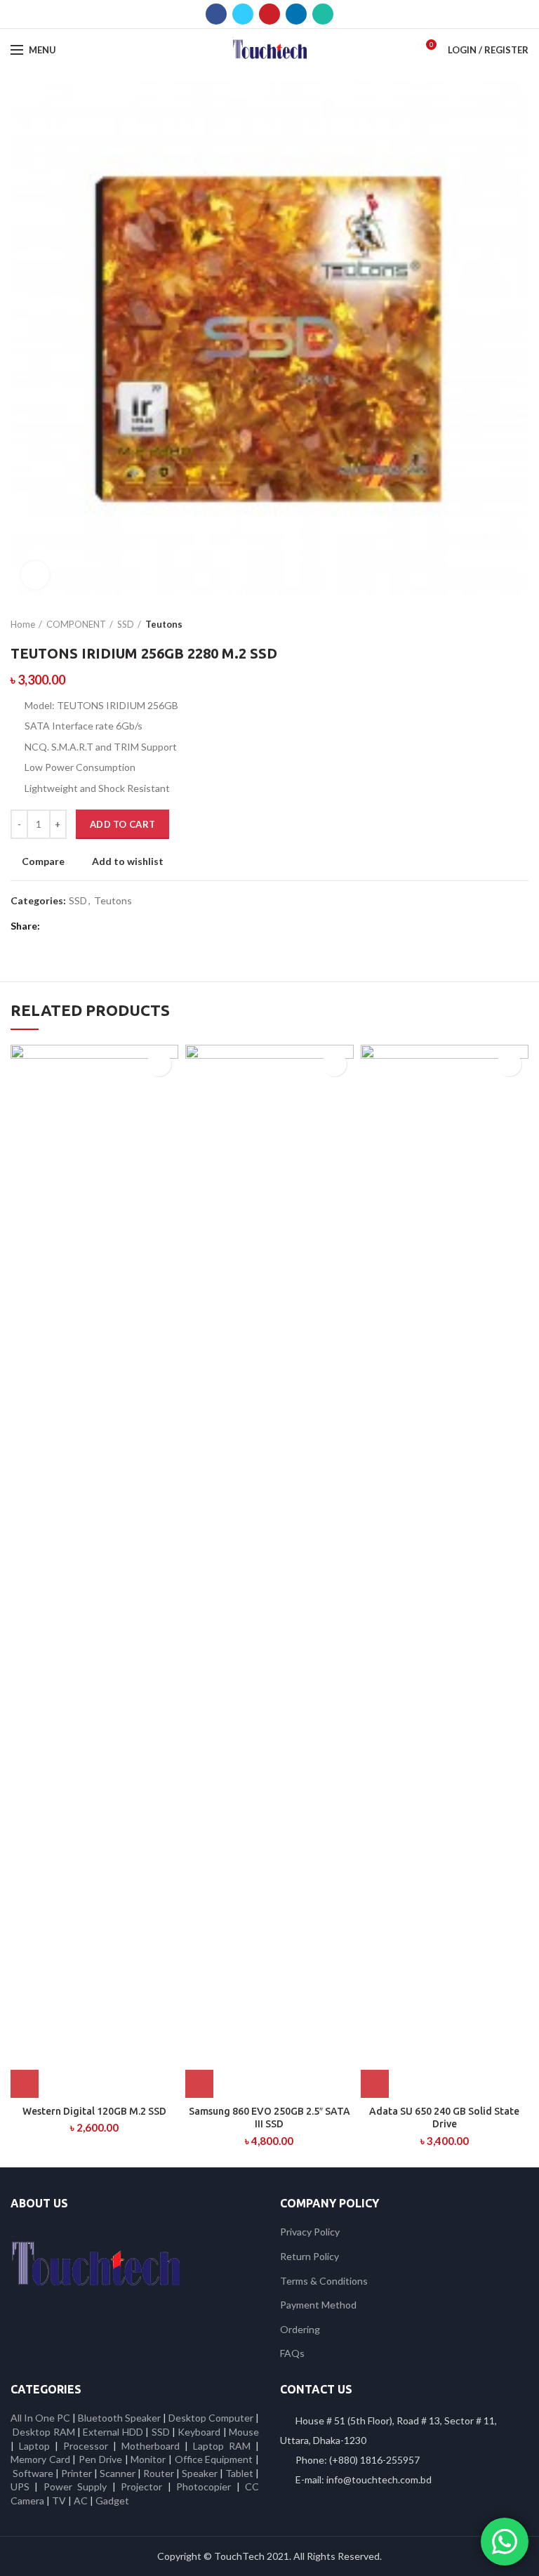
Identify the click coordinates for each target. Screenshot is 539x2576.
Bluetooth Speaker (119, 2418)
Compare (43, 861)
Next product (521, 624)
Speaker (200, 2473)
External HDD (113, 2432)
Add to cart (122, 824)
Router (159, 2473)
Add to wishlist (128, 861)
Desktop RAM (44, 2432)
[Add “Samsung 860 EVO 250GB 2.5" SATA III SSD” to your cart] (199, 2084)
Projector (141, 2486)
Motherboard (151, 2446)
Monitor (148, 2459)
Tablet (239, 2473)
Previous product (493, 624)
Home (23, 624)
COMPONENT (76, 624)
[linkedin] (296, 14)
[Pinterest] (269, 14)
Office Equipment (214, 2459)
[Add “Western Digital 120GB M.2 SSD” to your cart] (25, 2084)
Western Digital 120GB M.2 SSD (94, 2111)
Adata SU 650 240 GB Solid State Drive (444, 2118)
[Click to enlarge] (35, 575)
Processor (86, 2446)
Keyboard (200, 2432)
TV (59, 2501)
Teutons (164, 624)
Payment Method (318, 2305)
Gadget (112, 2501)
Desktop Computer (211, 2418)
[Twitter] (243, 14)
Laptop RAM (222, 2446)
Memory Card (40, 2459)
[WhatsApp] (323, 14)
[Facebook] (216, 14)
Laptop (34, 2446)
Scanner (118, 2473)
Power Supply (75, 2486)
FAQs (292, 2353)
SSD (126, 624)
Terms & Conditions (324, 2281)
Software (34, 2473)
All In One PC (40, 2418)
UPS (20, 2486)
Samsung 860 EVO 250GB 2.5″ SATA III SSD (269, 2118)
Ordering (300, 2329)
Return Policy (310, 2256)
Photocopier (204, 2486)
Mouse (244, 2432)
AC (81, 2501)
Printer (76, 2473)
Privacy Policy (310, 2232)
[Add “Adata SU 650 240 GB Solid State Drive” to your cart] (375, 2084)
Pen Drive (100, 2459)
